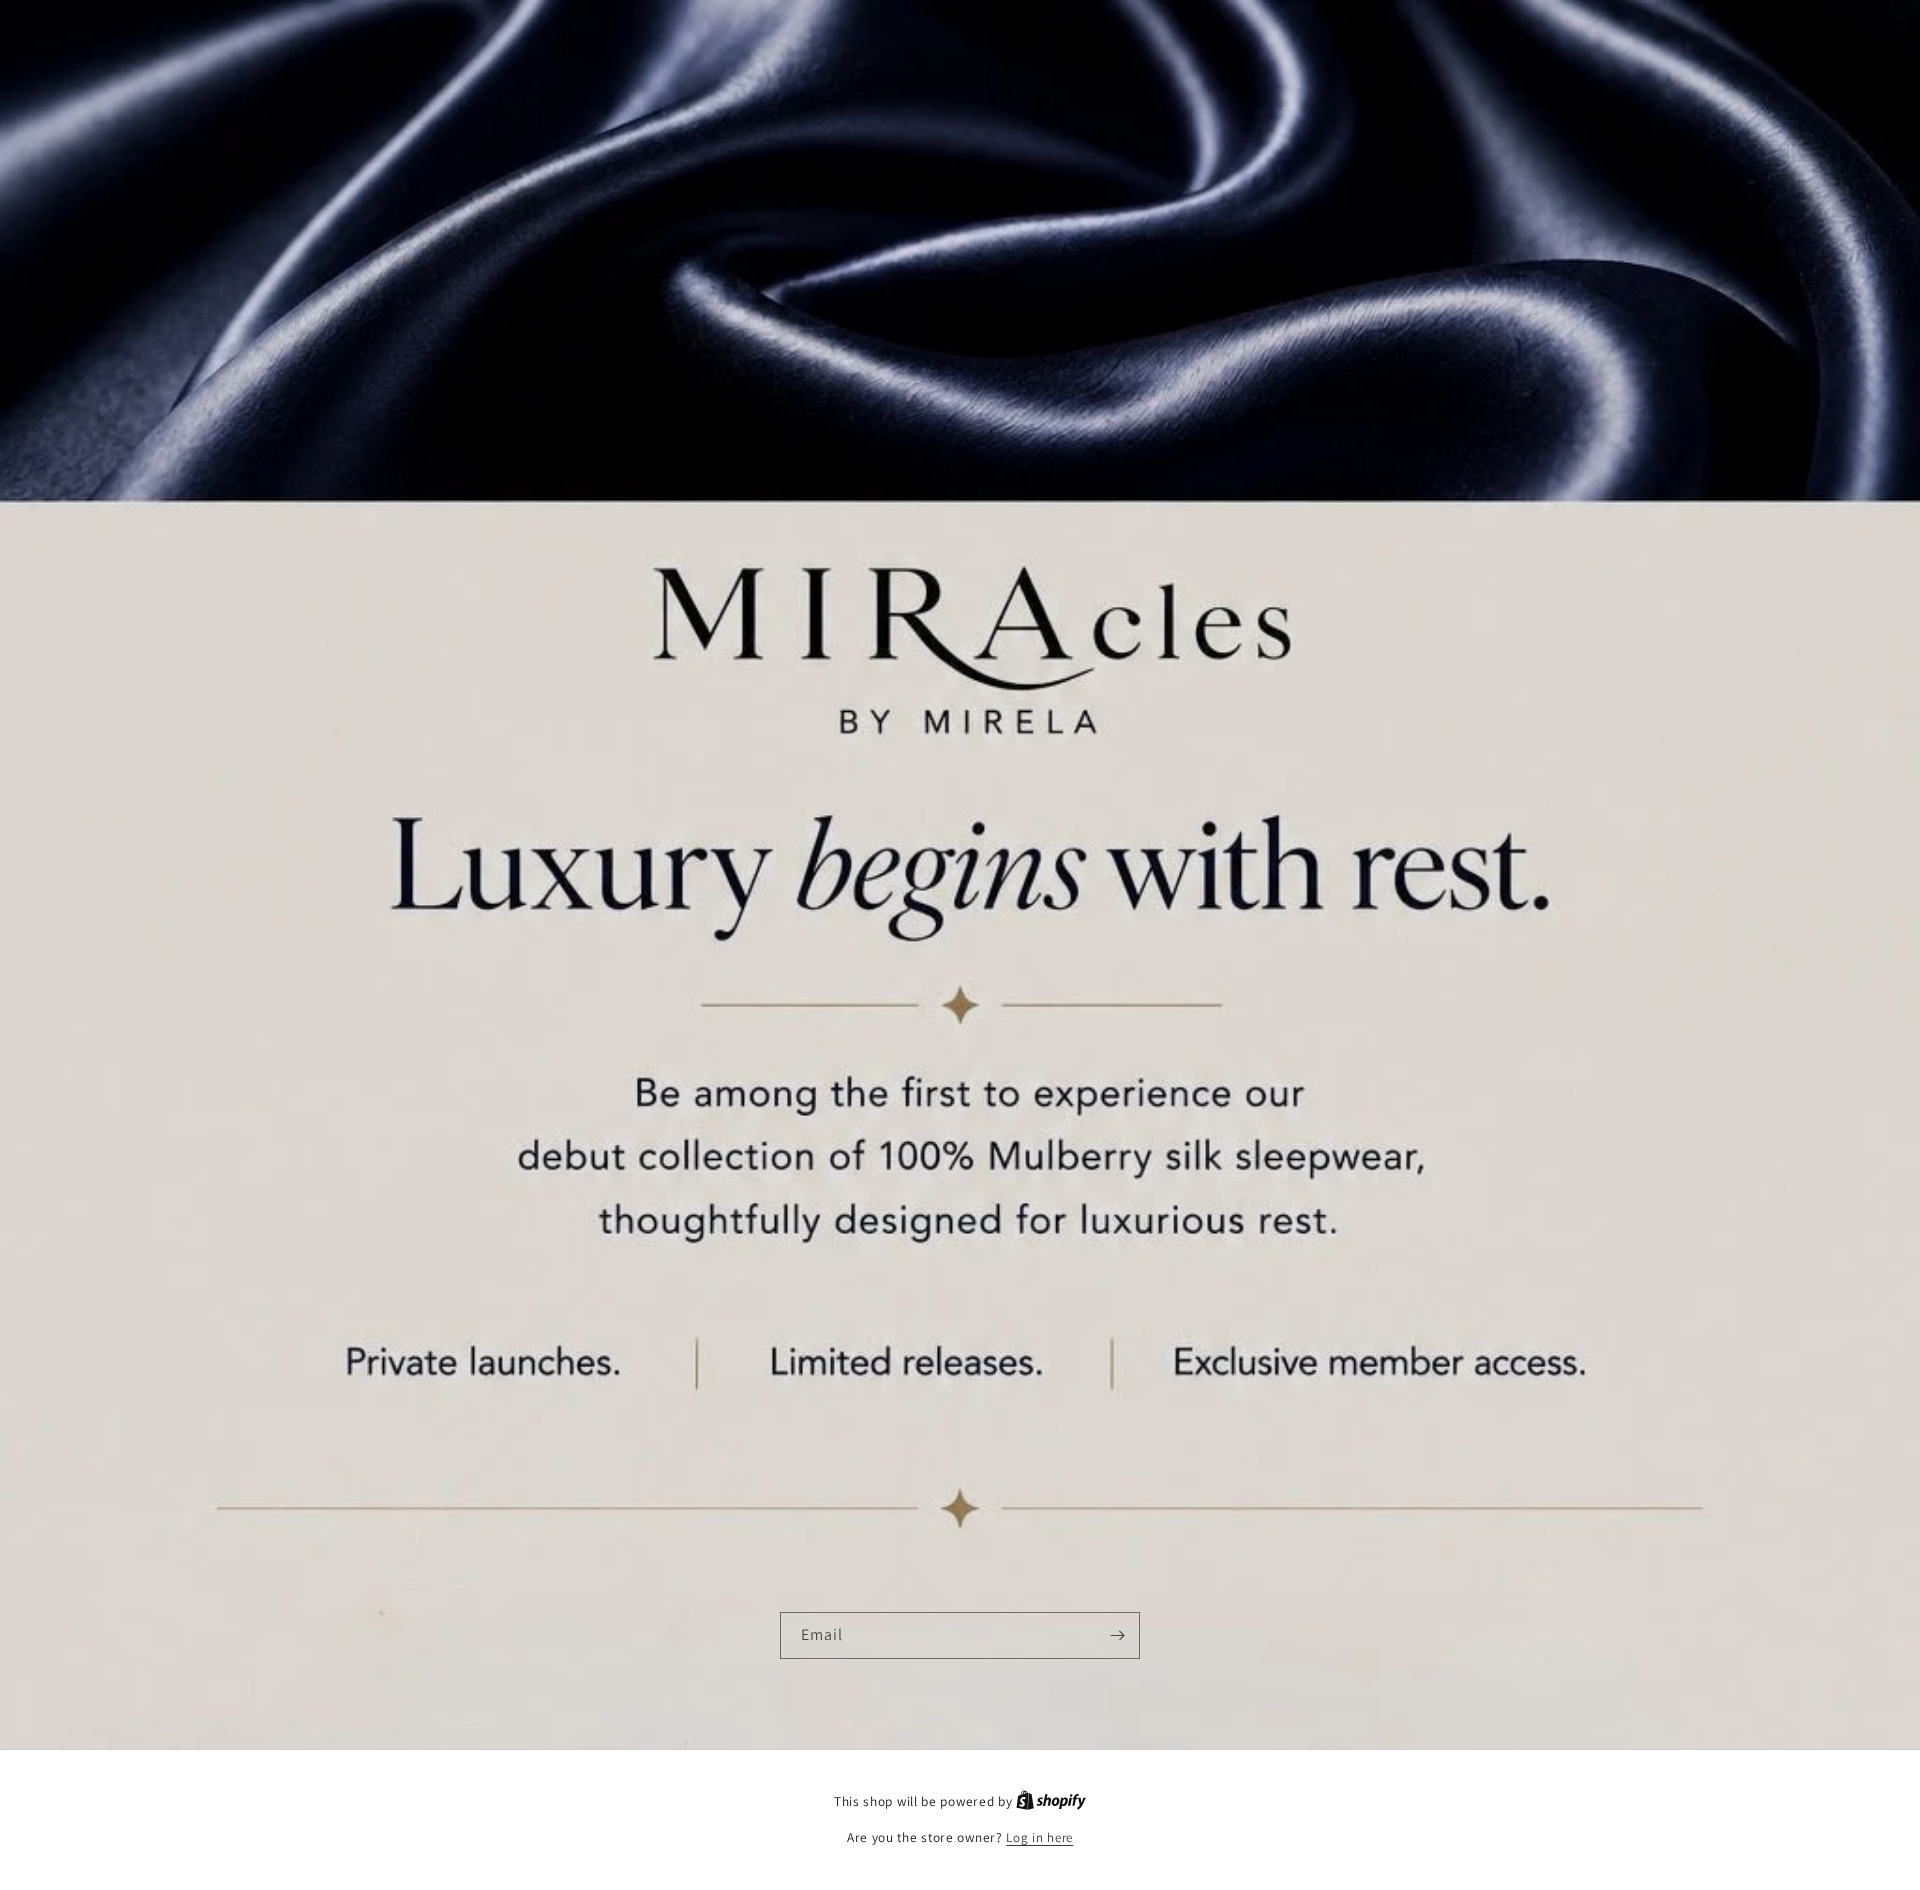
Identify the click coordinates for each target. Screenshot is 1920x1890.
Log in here (1039, 1837)
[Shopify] (1051, 1801)
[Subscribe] (1117, 1635)
